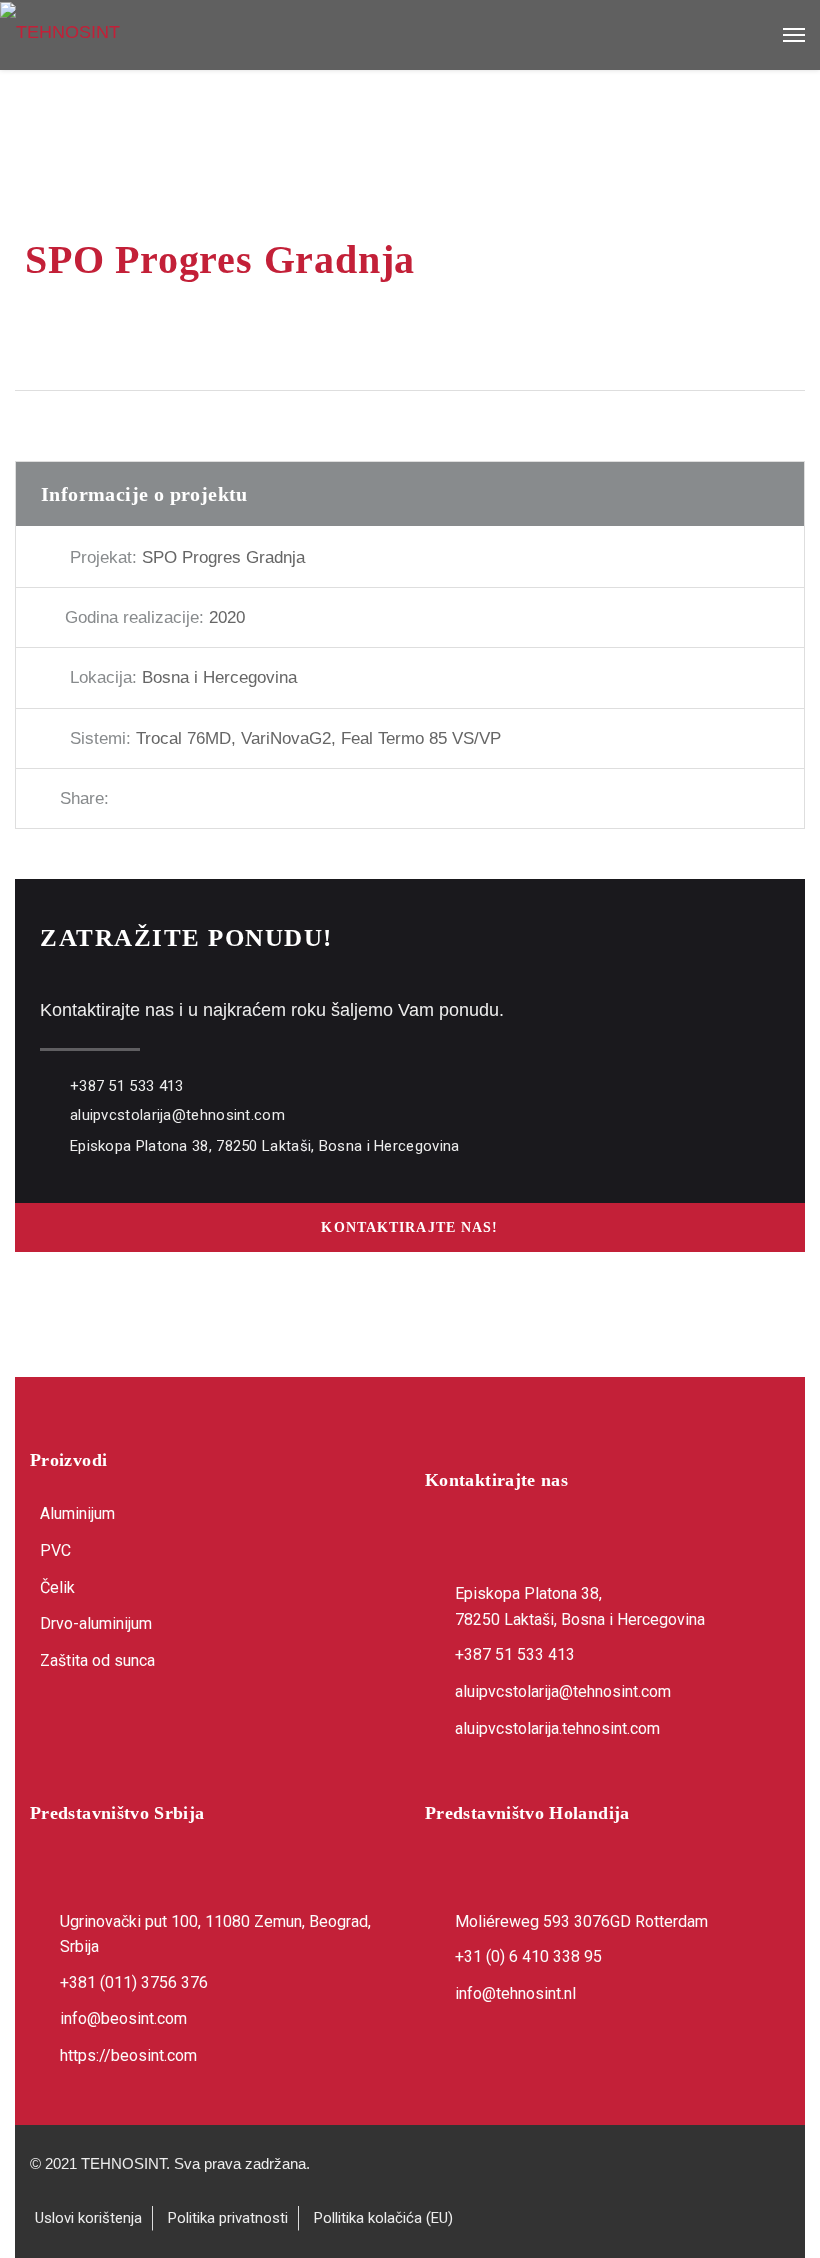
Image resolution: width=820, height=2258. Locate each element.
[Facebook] (126, 798)
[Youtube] (150, 1726)
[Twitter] (160, 798)
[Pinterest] (194, 798)
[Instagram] (102, 1726)
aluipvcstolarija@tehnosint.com (177, 1115)
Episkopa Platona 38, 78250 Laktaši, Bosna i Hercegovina (265, 1146)
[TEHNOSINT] (410, 31)
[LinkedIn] (228, 798)
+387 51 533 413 (127, 1086)
